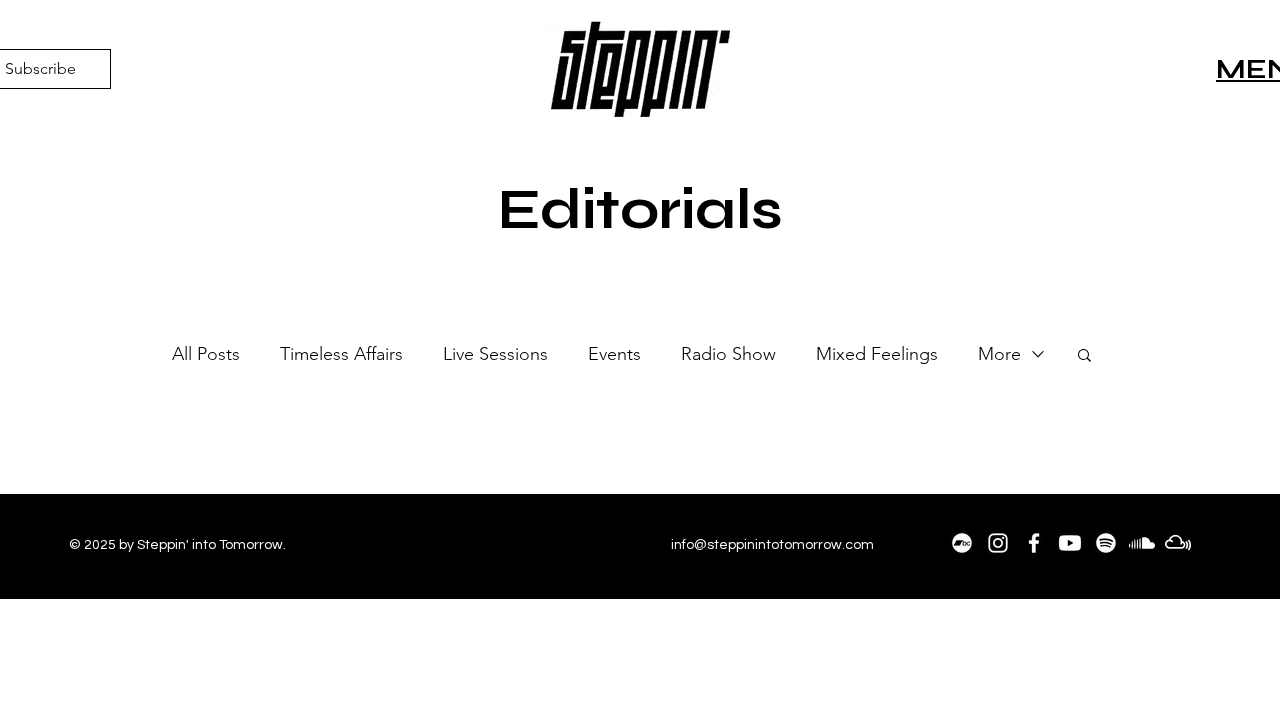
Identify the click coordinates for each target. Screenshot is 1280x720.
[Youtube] (1070, 543)
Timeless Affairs (341, 354)
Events (614, 354)
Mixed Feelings (877, 354)
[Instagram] (998, 543)
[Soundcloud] (1142, 543)
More (999, 354)
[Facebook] (1034, 543)
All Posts (206, 354)
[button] (1084, 356)
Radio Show (728, 354)
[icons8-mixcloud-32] (1178, 543)
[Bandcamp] (962, 543)
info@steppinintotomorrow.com (772, 545)
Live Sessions (495, 354)
